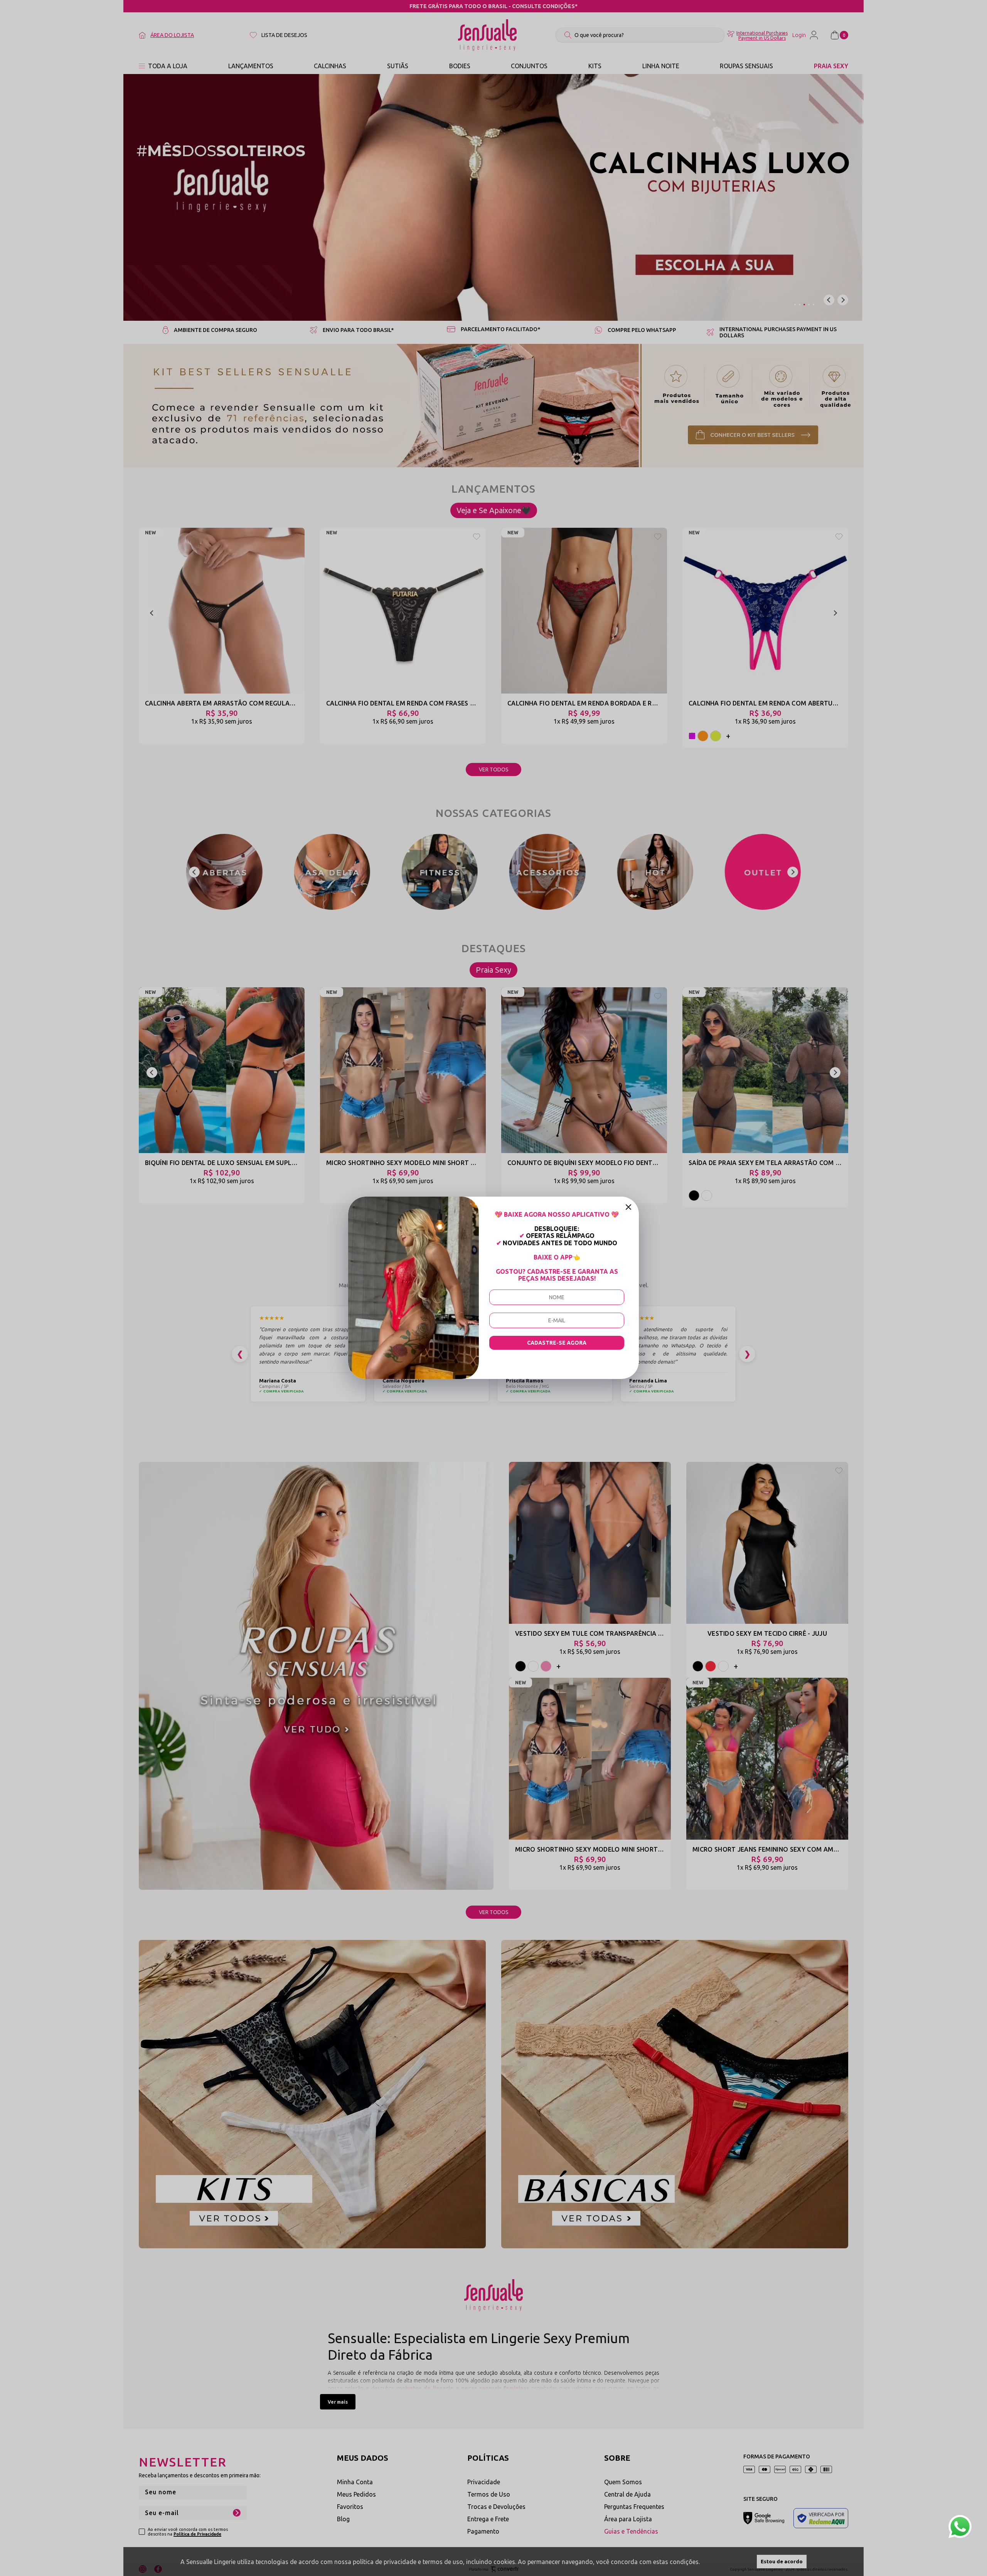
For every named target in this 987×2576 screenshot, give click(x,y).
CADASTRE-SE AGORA (557, 1343)
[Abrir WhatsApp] (960, 2527)
